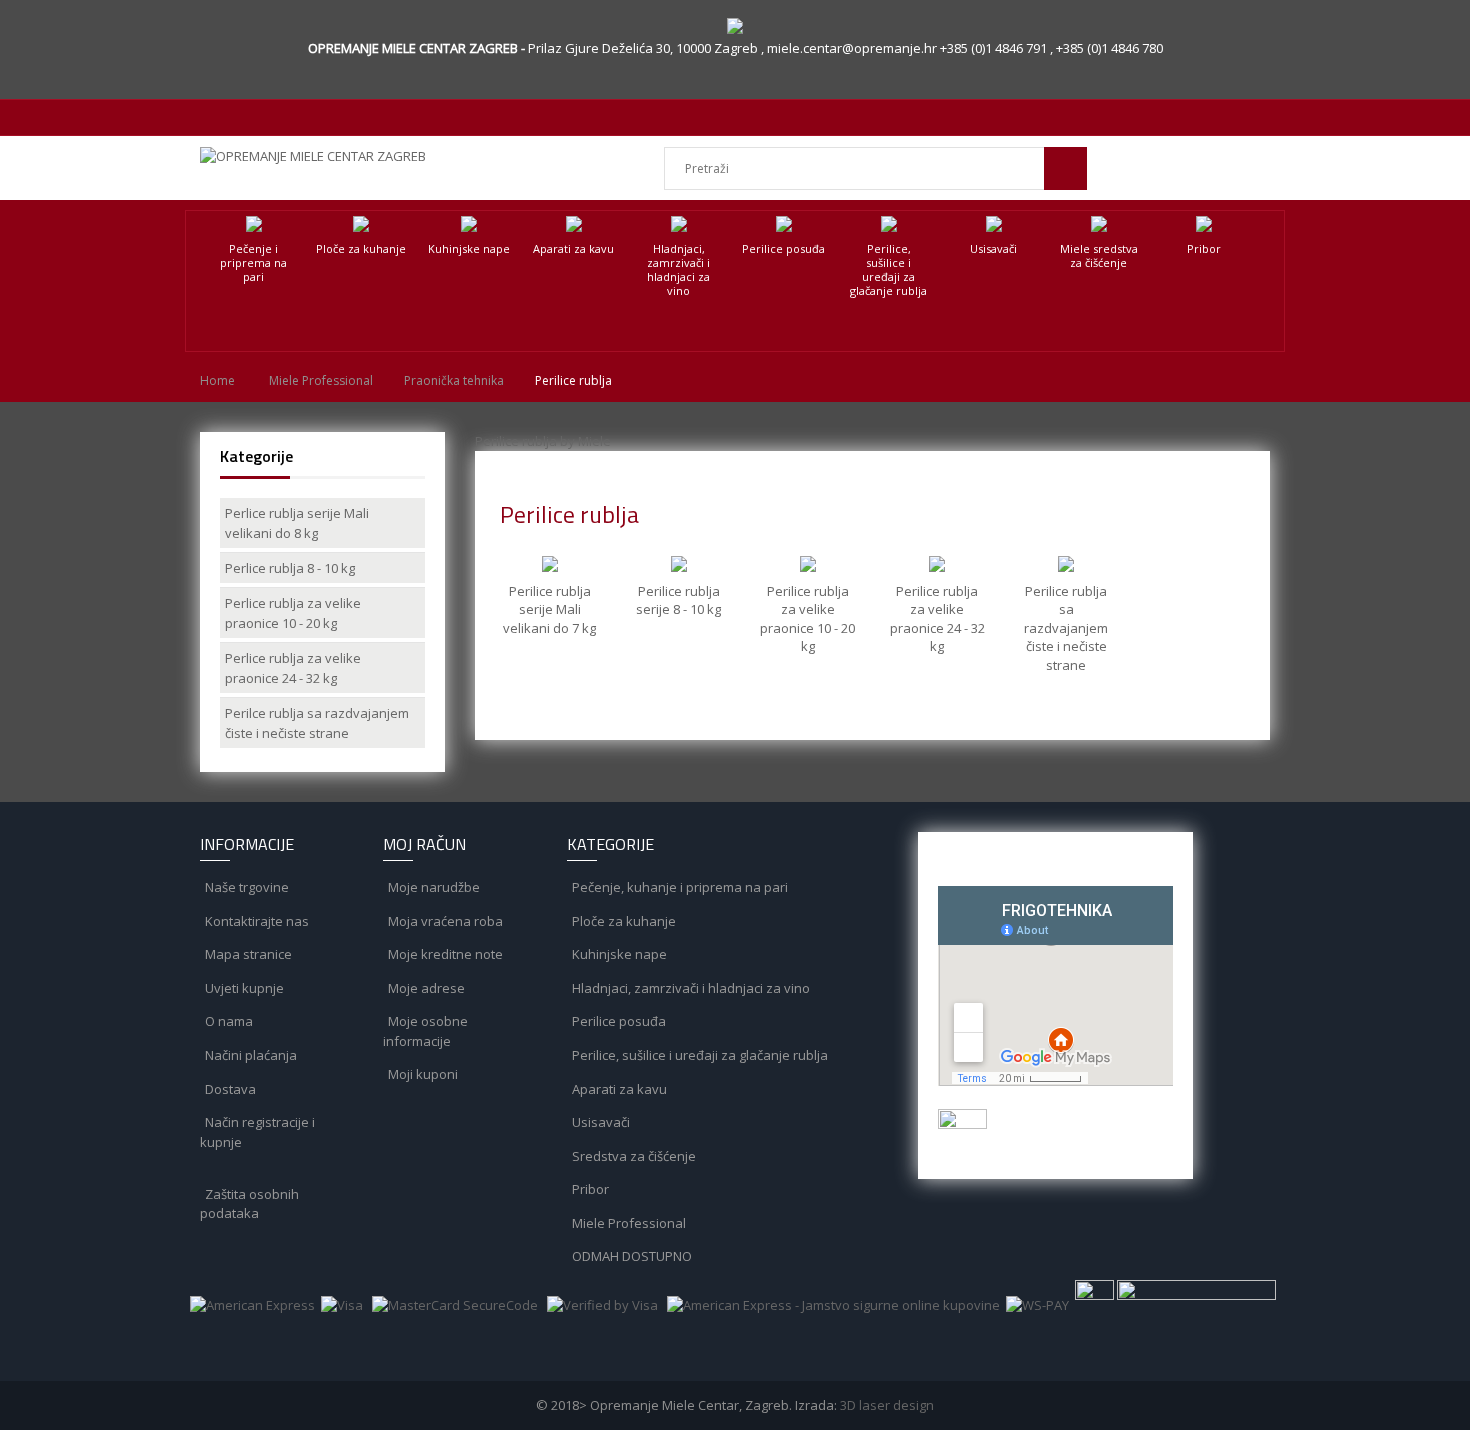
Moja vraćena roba (444, 921)
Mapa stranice (247, 954)
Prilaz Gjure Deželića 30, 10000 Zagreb (644, 48)
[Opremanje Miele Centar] (322, 156)
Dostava (229, 1089)
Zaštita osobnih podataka (249, 1204)
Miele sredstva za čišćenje (1099, 255)
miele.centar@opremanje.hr (853, 48)
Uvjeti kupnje (243, 988)
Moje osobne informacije (425, 1031)
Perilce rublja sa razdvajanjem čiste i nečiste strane (317, 723)
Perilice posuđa (783, 248)
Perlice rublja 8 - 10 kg (290, 568)
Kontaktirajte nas (255, 921)
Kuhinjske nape (469, 248)
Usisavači (993, 248)
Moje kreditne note (444, 954)
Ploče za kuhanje (361, 248)
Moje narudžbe (432, 887)
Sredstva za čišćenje (632, 1156)
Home (217, 380)
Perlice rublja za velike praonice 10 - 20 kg (293, 613)
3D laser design (887, 1405)
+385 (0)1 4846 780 (1109, 48)
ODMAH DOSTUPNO (630, 1256)
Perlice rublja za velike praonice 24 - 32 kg (293, 668)
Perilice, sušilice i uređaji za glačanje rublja (888, 269)
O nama (227, 1021)
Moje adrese (425, 988)
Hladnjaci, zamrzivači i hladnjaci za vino (678, 269)
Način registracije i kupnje (257, 1132)
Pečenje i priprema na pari (253, 262)
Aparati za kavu (573, 248)
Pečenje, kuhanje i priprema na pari (678, 887)
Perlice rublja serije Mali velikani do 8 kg (297, 523)
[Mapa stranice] (276, 1175)
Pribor (1204, 248)
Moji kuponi (421, 1074)
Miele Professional (321, 380)
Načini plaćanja (249, 1055)
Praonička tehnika (454, 380)
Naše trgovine (245, 887)
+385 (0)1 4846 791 (995, 48)
